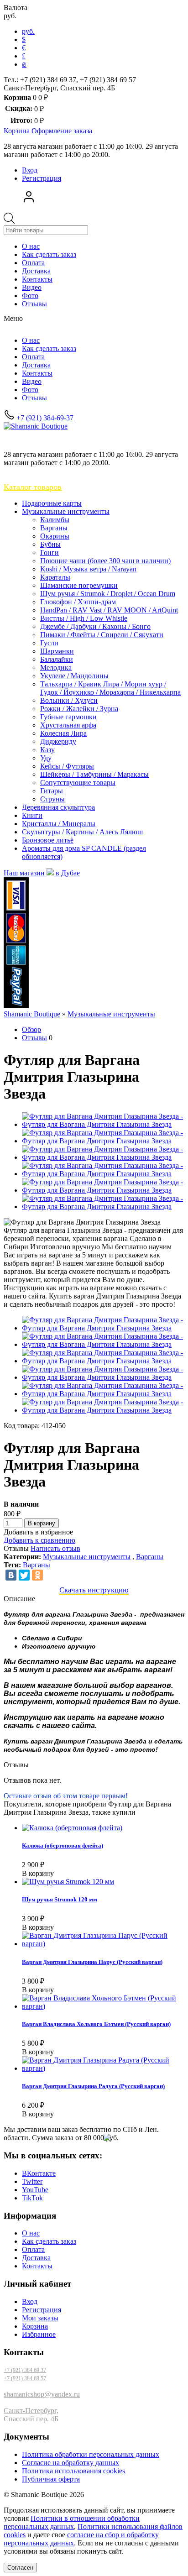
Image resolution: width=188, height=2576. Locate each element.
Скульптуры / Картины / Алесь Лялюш (82, 832)
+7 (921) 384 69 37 (25, 2370)
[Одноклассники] (37, 1575)
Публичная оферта (51, 2479)
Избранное (39, 2334)
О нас (31, 246)
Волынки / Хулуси (69, 700)
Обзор (31, 1029)
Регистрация (42, 178)
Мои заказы (40, 2318)
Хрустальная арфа (68, 725)
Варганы (54, 528)
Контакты (37, 279)
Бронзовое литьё (48, 840)
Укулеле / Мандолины (74, 676)
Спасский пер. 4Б (31, 2419)
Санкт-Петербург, (31, 2411)
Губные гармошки (68, 717)
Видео (32, 287)
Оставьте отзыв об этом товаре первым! (66, 1796)
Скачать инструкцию (94, 1590)
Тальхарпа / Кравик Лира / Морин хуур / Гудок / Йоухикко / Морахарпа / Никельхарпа (110, 688)
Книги (32, 815)
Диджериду (58, 741)
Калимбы (55, 520)
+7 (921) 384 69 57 (25, 2378)
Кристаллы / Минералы (59, 824)
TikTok (32, 2198)
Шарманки (57, 651)
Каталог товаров (33, 487)
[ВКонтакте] (11, 1575)
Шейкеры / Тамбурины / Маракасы (94, 774)
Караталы (55, 577)
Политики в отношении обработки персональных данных (72, 2522)
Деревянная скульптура (58, 807)
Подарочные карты (52, 503)
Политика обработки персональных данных (91, 2454)
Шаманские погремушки (79, 585)
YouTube (35, 2190)
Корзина (35, 2326)
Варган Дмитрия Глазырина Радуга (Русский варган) (93, 2086)
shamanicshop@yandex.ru (42, 2394)
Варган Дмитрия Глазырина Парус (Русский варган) (92, 1962)
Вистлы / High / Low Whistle (84, 618)
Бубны (50, 544)
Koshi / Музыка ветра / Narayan (88, 569)
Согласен (20, 2568)
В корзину (42, 1523)
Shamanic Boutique (32, 1014)
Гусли (49, 643)
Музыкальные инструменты (66, 511)
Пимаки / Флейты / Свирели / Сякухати (102, 635)
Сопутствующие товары (78, 783)
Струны (52, 799)
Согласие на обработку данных (70, 2463)
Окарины (55, 536)
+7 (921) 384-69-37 (44, 418)
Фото (30, 296)
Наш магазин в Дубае (42, 873)
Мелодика (56, 668)
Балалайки (57, 659)
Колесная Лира (63, 733)
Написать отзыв (55, 1548)
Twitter (32, 2181)
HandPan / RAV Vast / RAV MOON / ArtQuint (109, 610)
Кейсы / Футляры (67, 766)
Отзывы (34, 304)
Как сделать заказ (49, 254)
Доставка (36, 271)
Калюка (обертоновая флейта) (63, 1846)
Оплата (33, 263)
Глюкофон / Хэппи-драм (78, 602)
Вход (30, 170)
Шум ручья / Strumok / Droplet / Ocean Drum (108, 594)
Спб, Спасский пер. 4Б (51, 439)
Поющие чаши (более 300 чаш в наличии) (105, 561)
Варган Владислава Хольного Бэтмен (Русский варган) (96, 2024)
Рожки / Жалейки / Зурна (79, 709)
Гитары (52, 791)
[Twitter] (24, 1575)
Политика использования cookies (73, 2471)
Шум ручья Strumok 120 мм (60, 1899)
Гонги (50, 552)
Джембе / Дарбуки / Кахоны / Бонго (95, 626)
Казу (47, 750)
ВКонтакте (39, 2173)
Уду (46, 758)
